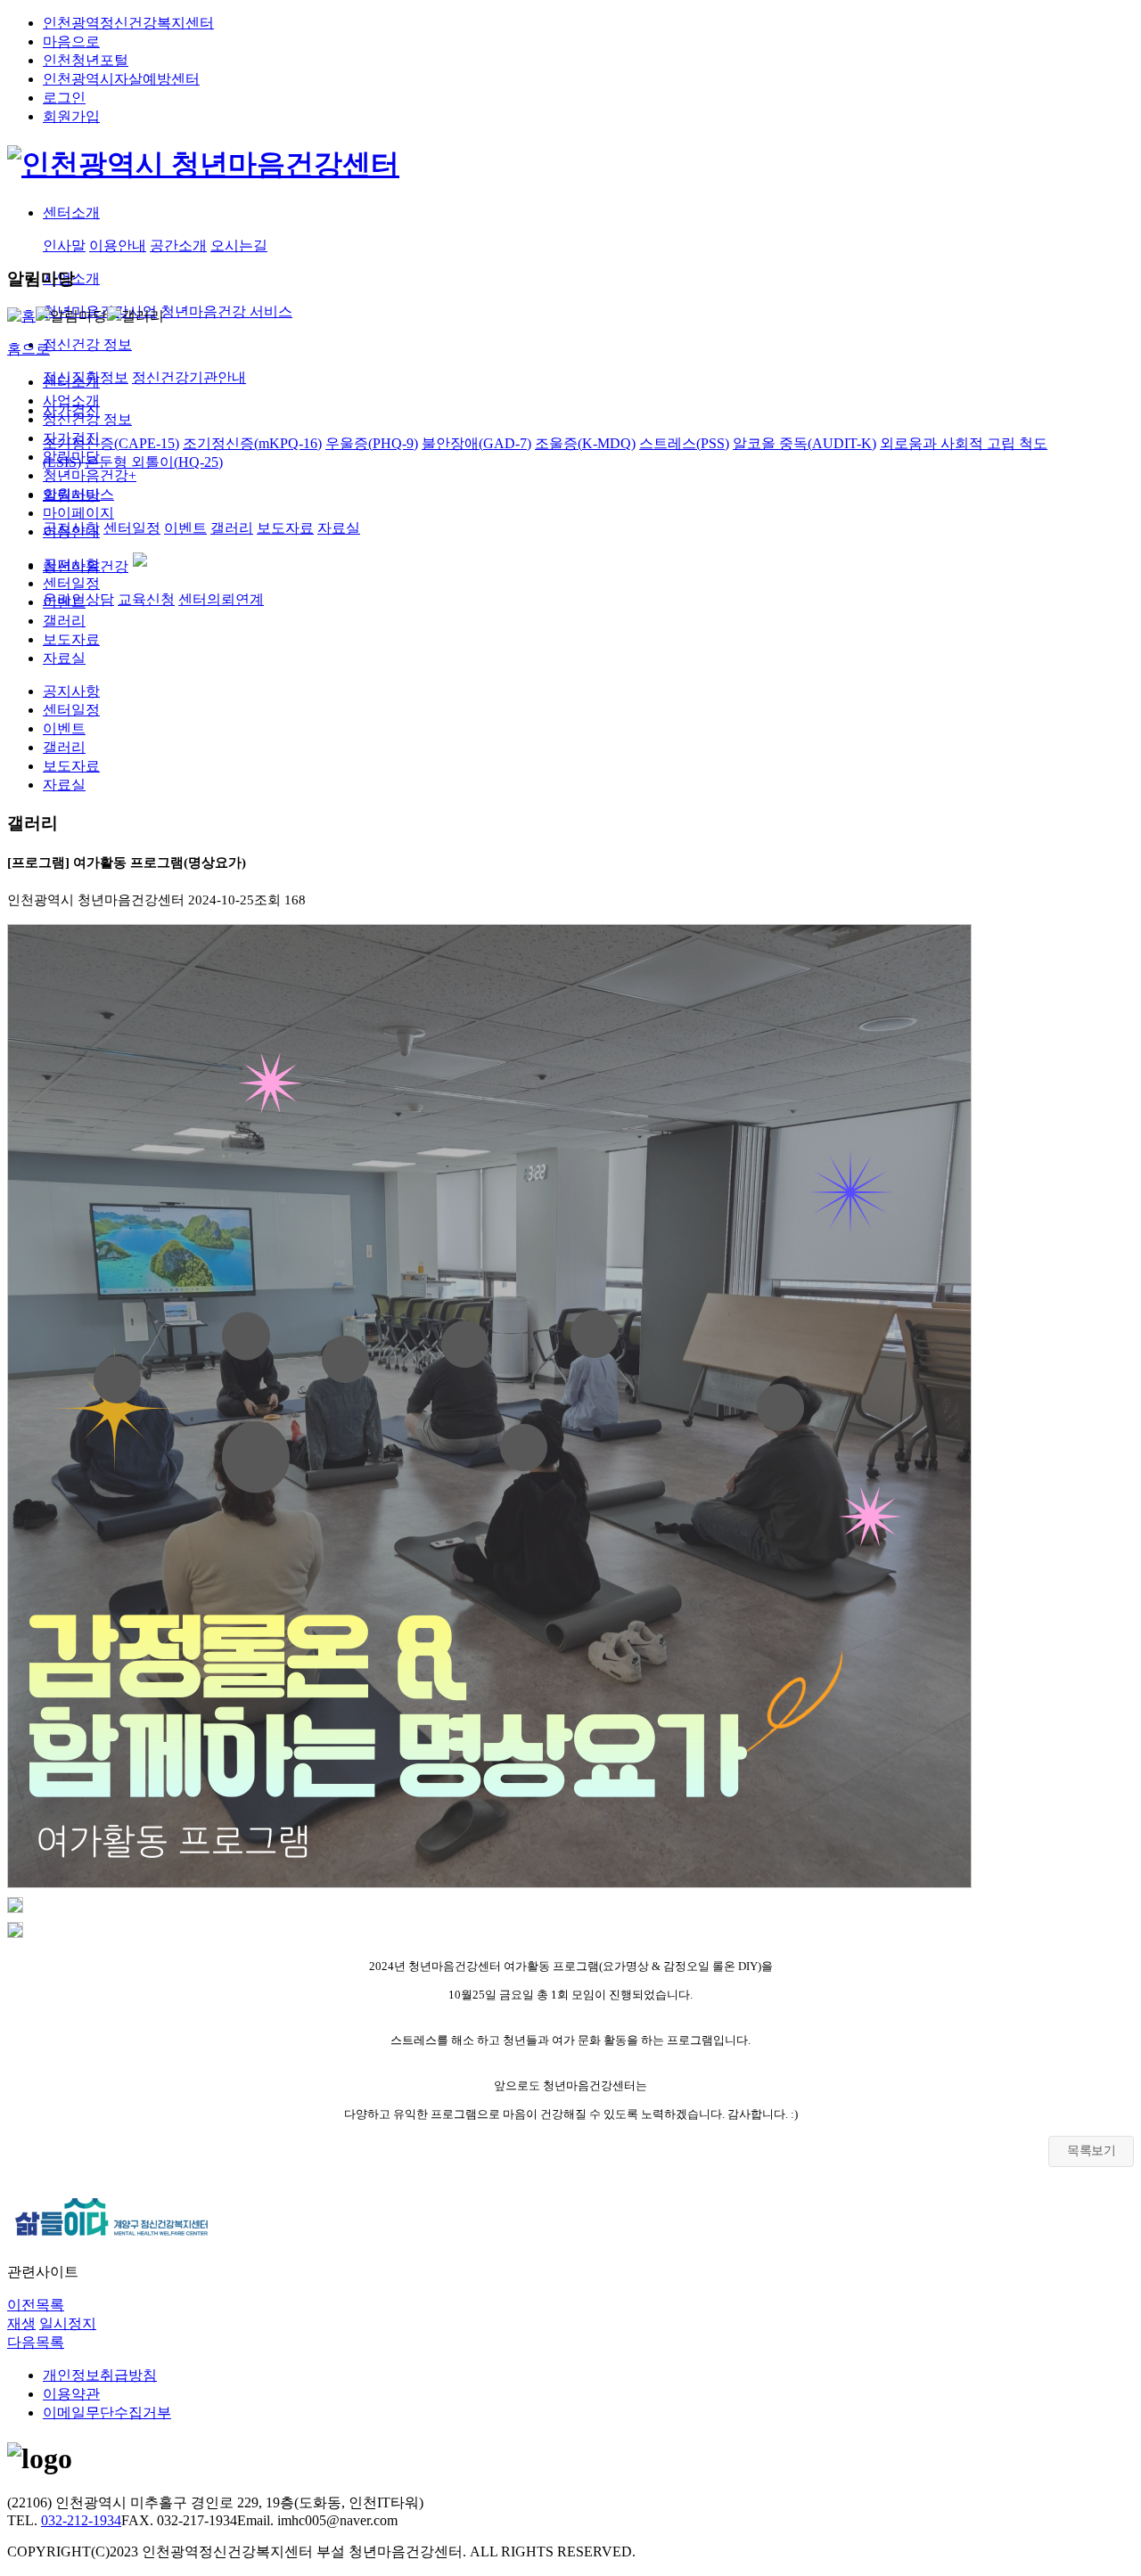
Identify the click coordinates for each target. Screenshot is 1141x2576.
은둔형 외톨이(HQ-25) (154, 462)
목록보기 (1091, 2151)
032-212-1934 (81, 2520)
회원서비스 (78, 494)
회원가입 (71, 116)
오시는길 (239, 245)
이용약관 (71, 2394)
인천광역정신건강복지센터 (128, 23)
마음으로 (71, 41)
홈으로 (29, 349)
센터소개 (71, 382)
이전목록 (36, 2305)
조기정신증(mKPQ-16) (252, 443)
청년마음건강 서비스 (226, 311)
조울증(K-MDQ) (585, 443)
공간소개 (178, 245)
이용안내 (118, 245)
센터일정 (132, 528)
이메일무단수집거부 (107, 2412)
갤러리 (232, 528)
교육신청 (146, 599)
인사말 (64, 245)
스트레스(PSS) (684, 443)
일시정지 (68, 2323)
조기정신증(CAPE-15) (111, 443)
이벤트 (185, 528)
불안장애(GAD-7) (476, 443)
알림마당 (71, 457)
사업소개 (71, 401)
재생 (21, 2323)
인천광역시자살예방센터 (121, 79)
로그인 (64, 98)
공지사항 (71, 564)
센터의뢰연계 (221, 599)
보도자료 (285, 528)
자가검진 (71, 438)
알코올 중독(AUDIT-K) (804, 443)
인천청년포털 (86, 60)
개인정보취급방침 (100, 2375)
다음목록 (36, 2342)
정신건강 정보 (87, 419)
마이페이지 (78, 513)
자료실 (339, 528)
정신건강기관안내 (189, 377)
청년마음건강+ (90, 475)
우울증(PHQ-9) (372, 443)
